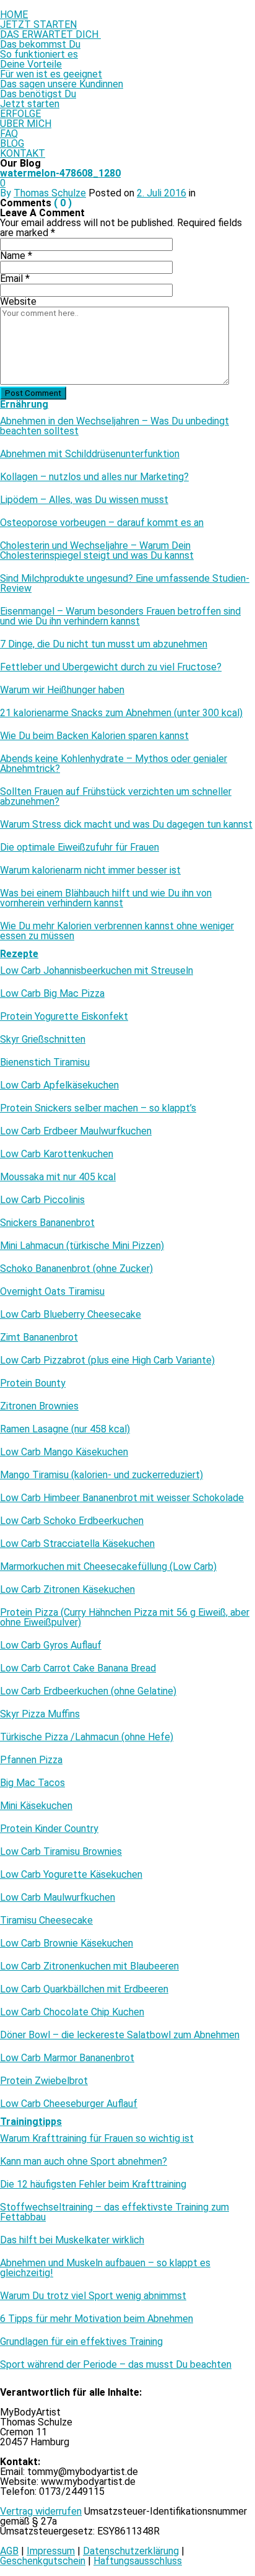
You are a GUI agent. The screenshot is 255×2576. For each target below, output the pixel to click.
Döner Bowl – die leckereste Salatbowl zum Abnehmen (120, 2035)
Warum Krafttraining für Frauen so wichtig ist (97, 2139)
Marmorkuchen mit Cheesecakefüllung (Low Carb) (108, 1567)
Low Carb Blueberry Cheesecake (71, 1315)
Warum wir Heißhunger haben (62, 690)
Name (16, 256)
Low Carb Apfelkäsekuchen (59, 1085)
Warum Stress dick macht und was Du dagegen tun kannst (126, 825)
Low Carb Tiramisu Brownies (61, 1852)
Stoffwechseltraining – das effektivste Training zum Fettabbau (115, 2212)
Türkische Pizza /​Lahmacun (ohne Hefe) (87, 1737)
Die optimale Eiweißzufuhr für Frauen (80, 848)
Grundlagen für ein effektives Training (81, 2342)
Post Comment (33, 393)
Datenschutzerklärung (131, 2551)
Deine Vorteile (31, 64)
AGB (9, 2551)
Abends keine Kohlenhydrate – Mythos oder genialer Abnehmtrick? (114, 764)
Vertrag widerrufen (41, 2511)
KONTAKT (23, 153)
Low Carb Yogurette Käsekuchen (71, 1875)
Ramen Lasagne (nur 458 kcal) (65, 1429)
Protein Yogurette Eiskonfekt (64, 1017)
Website (18, 301)
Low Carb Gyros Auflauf (51, 1645)
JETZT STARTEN (38, 24)
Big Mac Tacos (32, 1783)
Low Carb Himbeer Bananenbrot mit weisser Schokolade (122, 1498)
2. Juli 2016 (162, 193)
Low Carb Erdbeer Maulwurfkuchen (76, 1131)
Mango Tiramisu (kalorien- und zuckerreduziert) (102, 1475)
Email (15, 278)
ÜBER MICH (26, 124)
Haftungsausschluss (138, 2561)
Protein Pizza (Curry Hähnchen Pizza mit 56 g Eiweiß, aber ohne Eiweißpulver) (125, 1618)
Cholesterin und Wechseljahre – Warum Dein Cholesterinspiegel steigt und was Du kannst (97, 551)
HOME (14, 15)
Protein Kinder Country (49, 1829)
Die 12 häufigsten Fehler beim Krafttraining (93, 2184)
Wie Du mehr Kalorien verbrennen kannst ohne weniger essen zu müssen (117, 931)
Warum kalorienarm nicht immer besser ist (90, 870)
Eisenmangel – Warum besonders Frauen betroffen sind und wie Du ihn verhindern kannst (120, 616)
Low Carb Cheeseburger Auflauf (69, 2104)
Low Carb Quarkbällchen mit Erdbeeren (84, 1989)
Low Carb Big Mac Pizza (52, 994)
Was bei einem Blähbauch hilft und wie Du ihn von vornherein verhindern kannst (106, 898)
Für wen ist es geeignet (51, 74)
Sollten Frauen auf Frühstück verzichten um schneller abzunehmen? (116, 797)
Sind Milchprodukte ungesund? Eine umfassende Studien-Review (125, 584)
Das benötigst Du (38, 94)
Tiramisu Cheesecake (46, 1921)
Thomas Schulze (50, 193)
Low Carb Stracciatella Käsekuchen (77, 1544)
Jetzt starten (30, 104)
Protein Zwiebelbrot (44, 2081)
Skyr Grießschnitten (43, 1040)
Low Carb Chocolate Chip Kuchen (72, 2012)
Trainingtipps (31, 2122)
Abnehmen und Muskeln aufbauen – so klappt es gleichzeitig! (105, 2268)
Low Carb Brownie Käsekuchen (67, 1943)
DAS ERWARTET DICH (50, 34)
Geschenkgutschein (43, 2561)
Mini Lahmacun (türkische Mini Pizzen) (82, 1246)
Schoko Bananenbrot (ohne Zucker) (76, 1269)
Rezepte (19, 954)
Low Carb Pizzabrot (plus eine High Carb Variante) (107, 1360)
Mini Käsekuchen (36, 1806)
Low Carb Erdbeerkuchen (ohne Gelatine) (88, 1691)
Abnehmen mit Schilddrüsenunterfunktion (90, 454)
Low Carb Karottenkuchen (57, 1154)
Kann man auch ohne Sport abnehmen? (84, 2162)
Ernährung (24, 404)
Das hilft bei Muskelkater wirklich (72, 2240)
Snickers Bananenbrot (47, 1223)
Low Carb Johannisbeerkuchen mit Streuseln (97, 971)
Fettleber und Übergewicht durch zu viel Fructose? (111, 667)
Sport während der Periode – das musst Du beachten (116, 2365)
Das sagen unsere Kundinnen (62, 84)
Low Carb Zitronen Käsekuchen (67, 1590)
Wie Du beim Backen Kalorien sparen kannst (94, 736)
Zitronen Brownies (39, 1406)
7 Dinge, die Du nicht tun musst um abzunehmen (104, 644)
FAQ (9, 134)
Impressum (51, 2551)
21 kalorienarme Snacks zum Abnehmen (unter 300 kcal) (121, 713)
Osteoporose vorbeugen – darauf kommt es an (102, 523)
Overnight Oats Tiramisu (52, 1292)
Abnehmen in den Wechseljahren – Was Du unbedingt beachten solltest (115, 426)
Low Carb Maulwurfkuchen (58, 1898)
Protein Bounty (33, 1383)
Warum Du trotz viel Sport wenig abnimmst (93, 2296)
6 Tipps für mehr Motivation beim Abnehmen (97, 2319)
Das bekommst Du (40, 44)
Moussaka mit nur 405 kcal (58, 1177)
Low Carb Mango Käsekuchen (64, 1452)
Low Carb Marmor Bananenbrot (67, 2058)
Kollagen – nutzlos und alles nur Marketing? (94, 477)
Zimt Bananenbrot (39, 1338)
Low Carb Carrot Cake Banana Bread (78, 1668)
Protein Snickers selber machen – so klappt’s (98, 1108)
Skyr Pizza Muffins (40, 1714)
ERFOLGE (20, 114)
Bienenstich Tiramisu (45, 1062)
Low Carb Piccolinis (42, 1200)
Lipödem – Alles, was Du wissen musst (84, 500)
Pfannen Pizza (31, 1760)
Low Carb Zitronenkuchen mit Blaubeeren (89, 1966)
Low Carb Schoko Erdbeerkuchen (72, 1521)
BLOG (12, 143)
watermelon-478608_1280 (60, 173)
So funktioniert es (39, 54)
